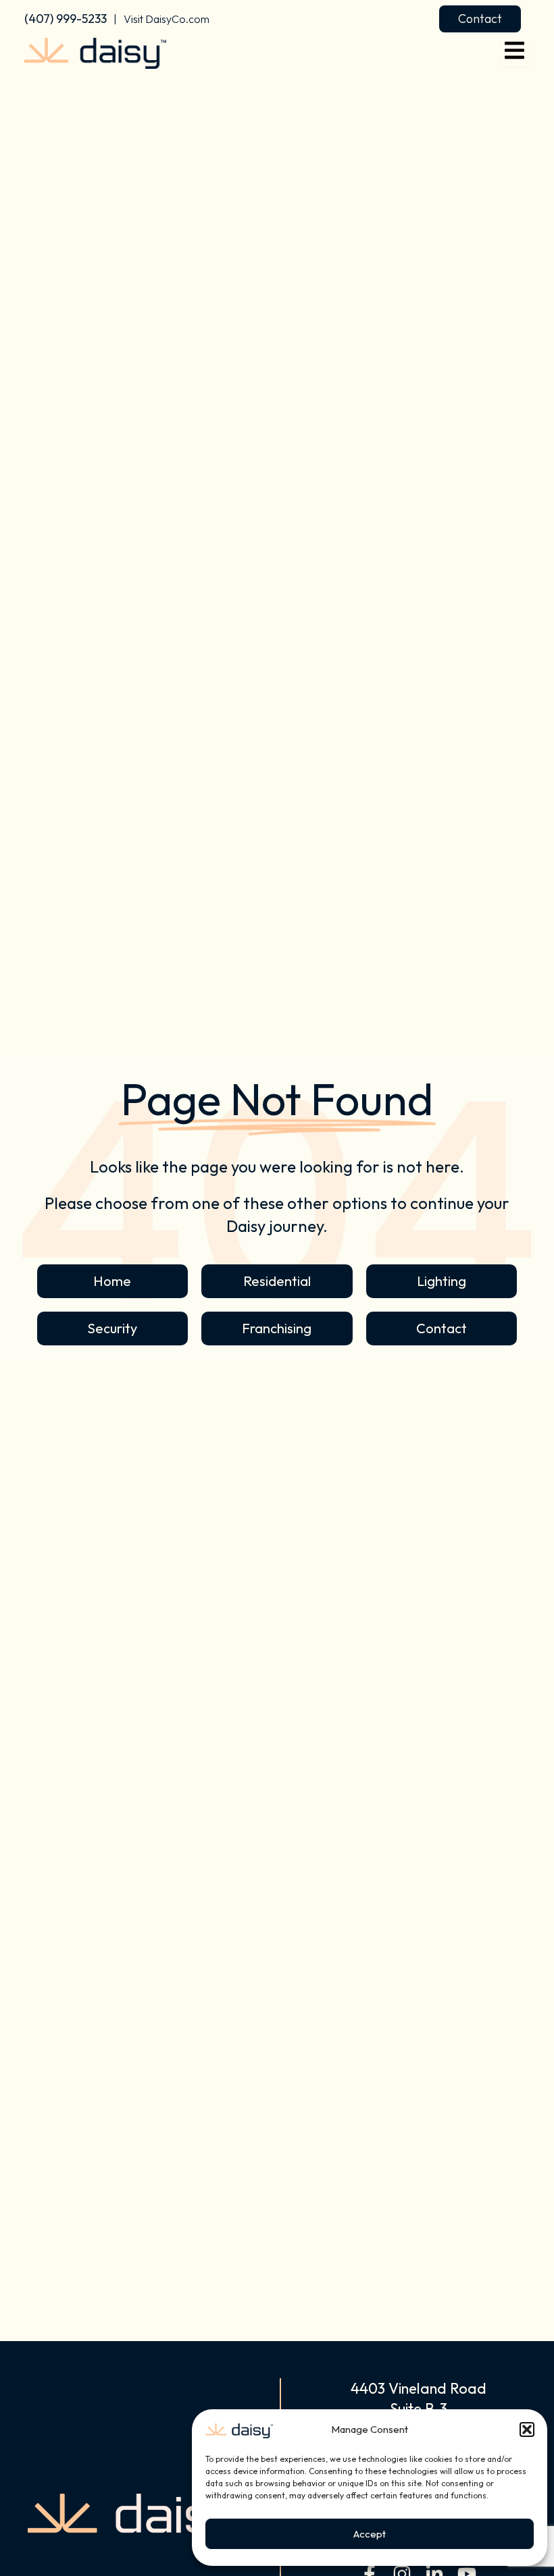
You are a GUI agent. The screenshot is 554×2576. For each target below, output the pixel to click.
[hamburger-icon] (514, 53)
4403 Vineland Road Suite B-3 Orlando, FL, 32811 (419, 2409)
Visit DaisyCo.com (167, 19)
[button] (527, 2430)
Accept (370, 2534)
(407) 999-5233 (66, 19)
